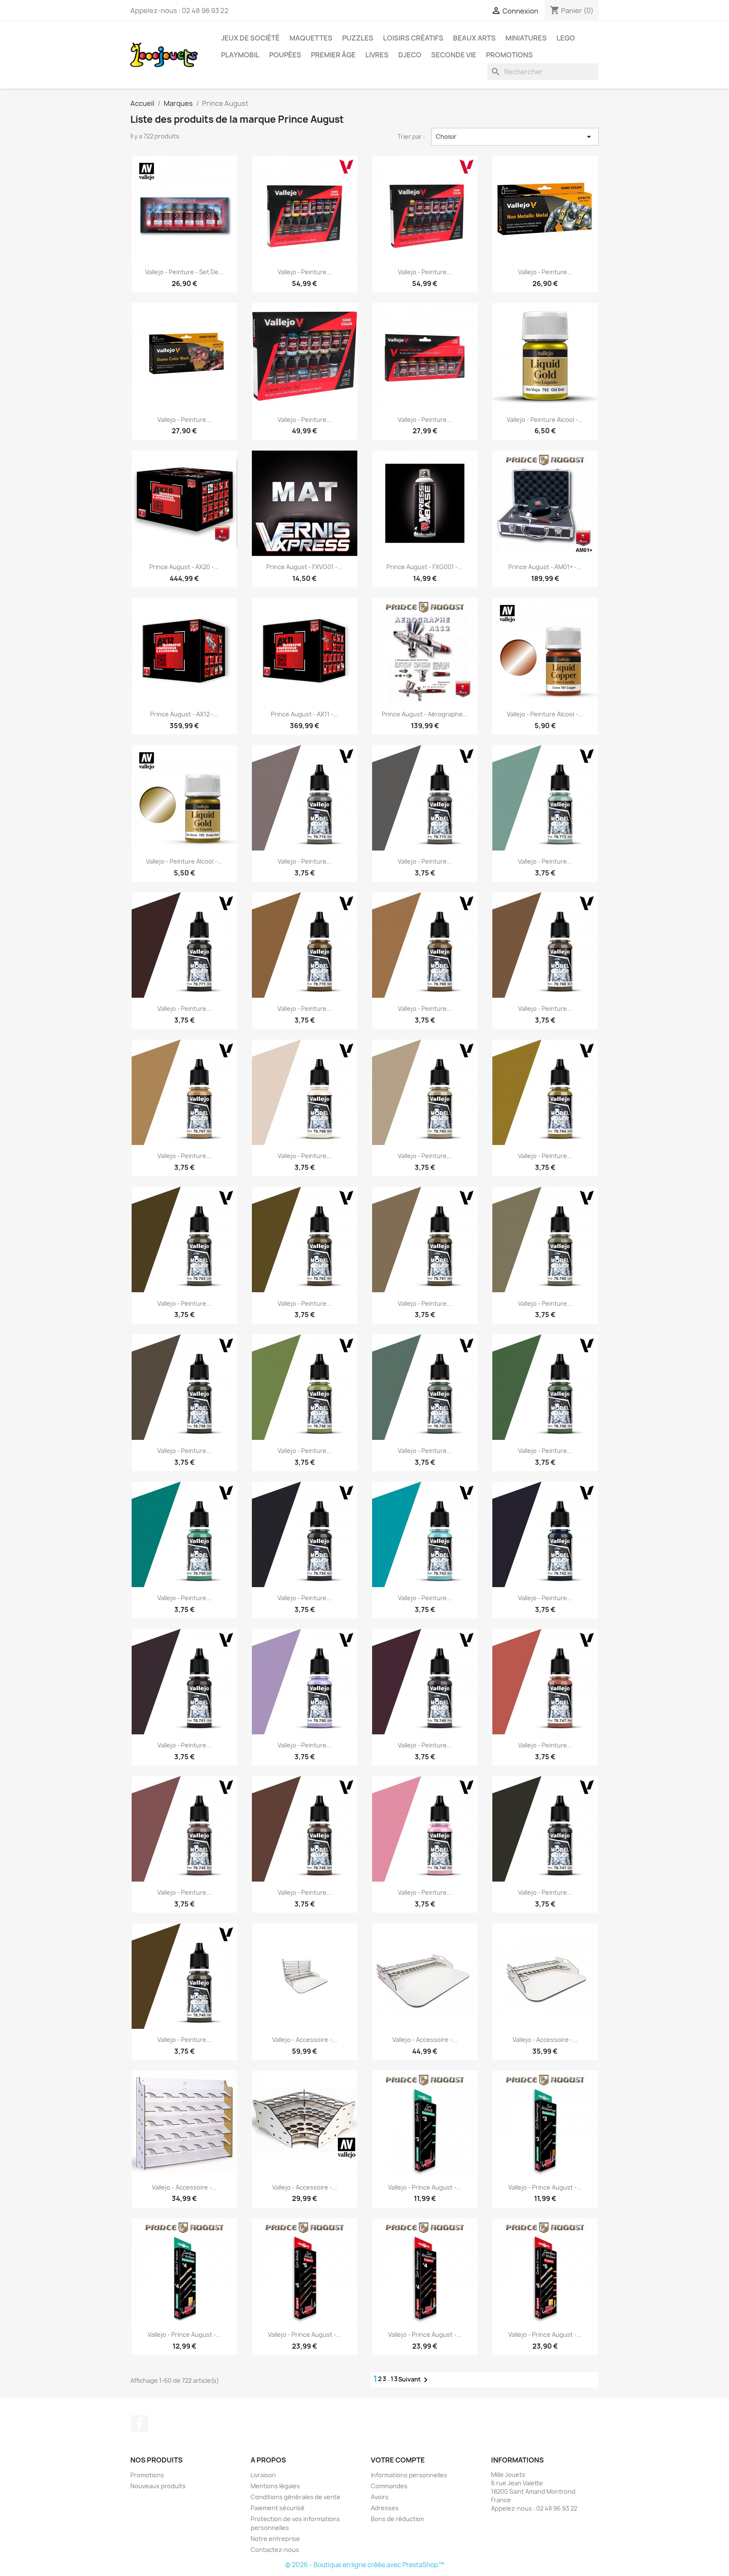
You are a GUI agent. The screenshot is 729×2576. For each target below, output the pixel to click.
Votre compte (398, 2460)
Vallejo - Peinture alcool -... (545, 420)
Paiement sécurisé (278, 2508)
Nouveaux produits (158, 2486)
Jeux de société (250, 38)
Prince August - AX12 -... (184, 714)
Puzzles (358, 38)
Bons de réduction (398, 2519)
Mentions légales (275, 2486)
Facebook (140, 2424)
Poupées (285, 55)
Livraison (263, 2475)
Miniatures (526, 38)
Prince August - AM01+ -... (545, 567)
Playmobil (240, 55)
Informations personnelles (409, 2475)
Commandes (389, 2486)
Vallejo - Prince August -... (425, 2187)
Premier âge (333, 55)
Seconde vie (454, 55)
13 (394, 2379)
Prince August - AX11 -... (305, 714)
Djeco (410, 55)
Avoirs (380, 2497)
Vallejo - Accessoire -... (305, 2040)
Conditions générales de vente (296, 2497)
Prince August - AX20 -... (184, 567)
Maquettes (311, 38)
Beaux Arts (474, 38)
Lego (566, 38)
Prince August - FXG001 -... (425, 567)
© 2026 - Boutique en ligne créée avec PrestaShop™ (365, 2565)
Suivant (414, 2380)
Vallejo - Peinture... (305, 272)
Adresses (385, 2508)
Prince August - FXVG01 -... (304, 567)
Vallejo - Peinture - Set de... (184, 272)
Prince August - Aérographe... (425, 714)
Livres (377, 55)
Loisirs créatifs (413, 38)
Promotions (509, 55)
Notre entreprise (275, 2539)
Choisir (515, 137)
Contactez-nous (275, 2550)
